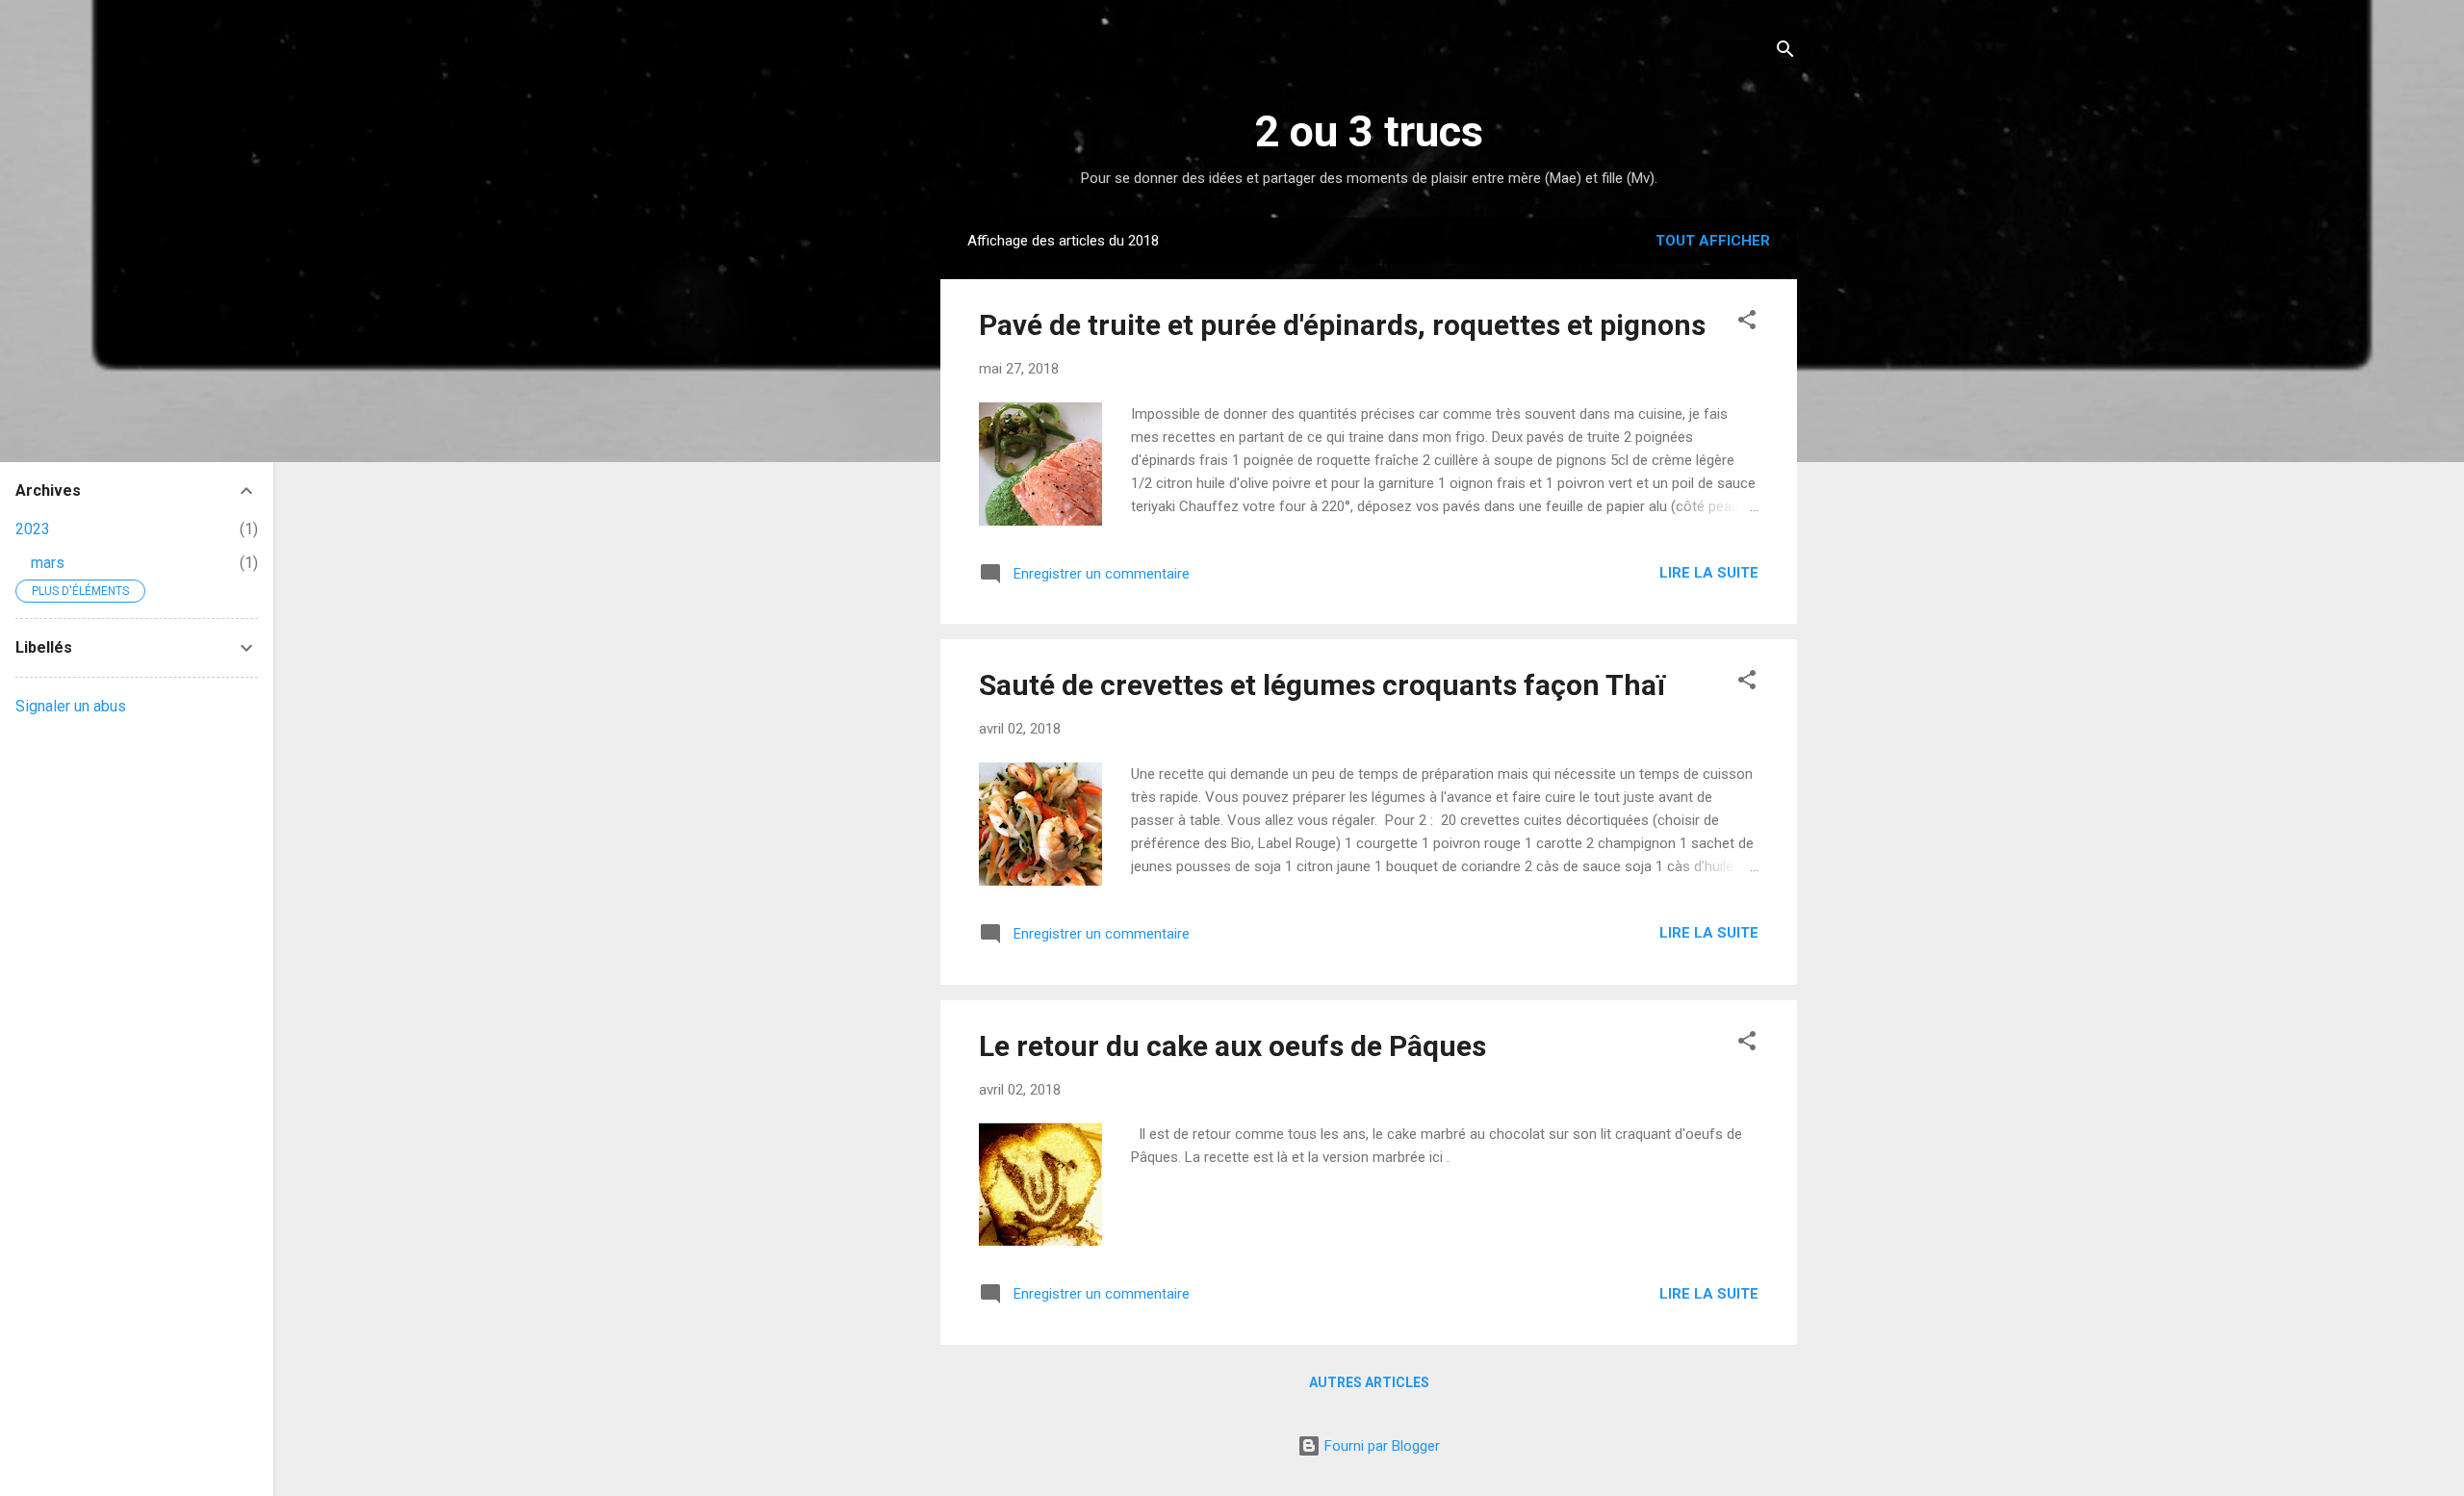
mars (48, 563)
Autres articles (1369, 1382)
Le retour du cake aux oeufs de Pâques (1232, 1046)
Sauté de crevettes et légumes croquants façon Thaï (1322, 685)
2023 (33, 529)
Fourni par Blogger (1380, 1446)
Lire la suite (1709, 573)
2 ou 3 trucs (1369, 131)
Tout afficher (1713, 241)
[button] (1747, 323)
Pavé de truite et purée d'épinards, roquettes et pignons (1342, 325)
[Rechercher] (1785, 52)
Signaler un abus (71, 706)
